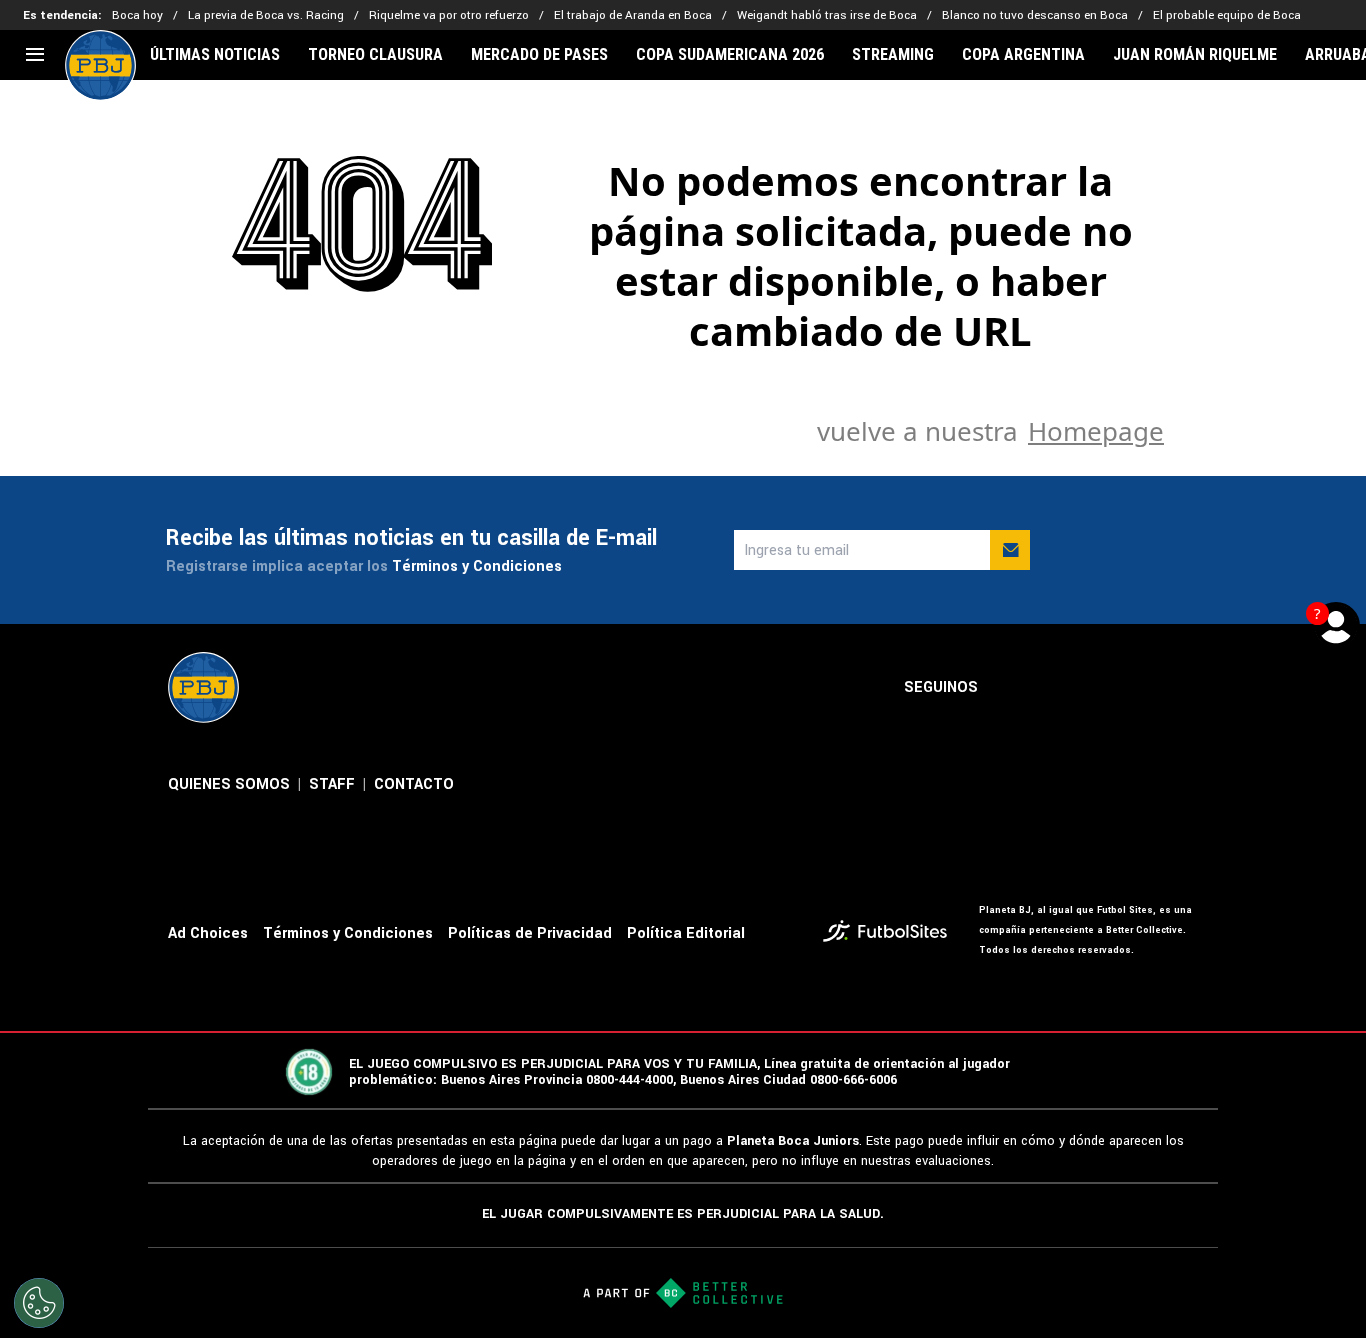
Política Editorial (686, 933)
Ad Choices (208, 933)
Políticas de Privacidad (530, 933)
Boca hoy (137, 15)
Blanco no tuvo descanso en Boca (1035, 15)
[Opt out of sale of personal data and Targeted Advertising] (39, 1303)
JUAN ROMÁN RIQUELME (1195, 55)
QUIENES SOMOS (229, 784)
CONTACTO (414, 784)
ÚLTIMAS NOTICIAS (215, 55)
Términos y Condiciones (477, 566)
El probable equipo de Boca (1227, 15)
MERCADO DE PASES (539, 55)
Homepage (1096, 431)
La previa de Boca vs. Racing (266, 15)
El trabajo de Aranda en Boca (633, 15)
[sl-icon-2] (1054, 688)
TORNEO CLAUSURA (375, 55)
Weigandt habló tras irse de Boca (827, 15)
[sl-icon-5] (1186, 688)
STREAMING (893, 55)
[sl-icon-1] (1010, 688)
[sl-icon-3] (1098, 688)
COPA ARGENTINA (1023, 55)
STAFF (332, 784)
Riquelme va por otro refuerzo (449, 15)
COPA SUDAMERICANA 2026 (730, 55)
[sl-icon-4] (1142, 688)
